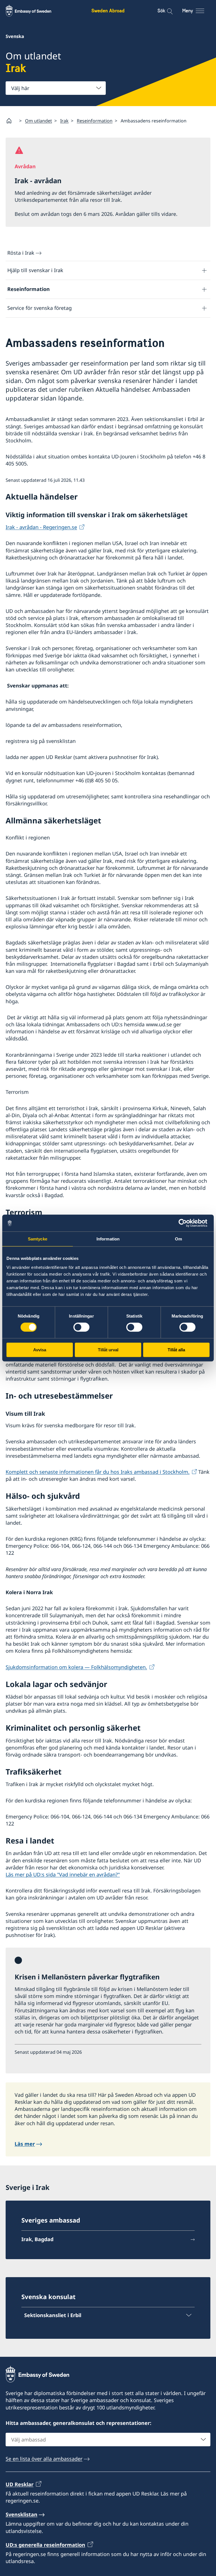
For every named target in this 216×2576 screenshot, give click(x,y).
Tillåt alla (176, 1350)
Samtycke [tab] (38, 1239)
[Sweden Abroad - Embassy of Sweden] (34, 11)
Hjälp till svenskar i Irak (35, 270)
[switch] (81, 1327)
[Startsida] (11, 121)
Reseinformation (95, 121)
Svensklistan (22, 2514)
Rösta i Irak (21, 253)
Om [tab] (178, 1239)
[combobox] (56, 88)
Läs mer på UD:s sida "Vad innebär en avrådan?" (63, 1874)
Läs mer (25, 2144)
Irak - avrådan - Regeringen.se (41, 527)
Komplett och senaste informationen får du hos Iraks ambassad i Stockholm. (98, 1472)
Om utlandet (39, 121)
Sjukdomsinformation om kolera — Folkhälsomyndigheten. (76, 1667)
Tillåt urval (108, 1350)
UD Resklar (20, 2484)
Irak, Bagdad (37, 2239)
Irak (64, 121)
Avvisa (40, 1350)
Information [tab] (108, 1239)
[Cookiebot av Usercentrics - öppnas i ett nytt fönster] (185, 1223)
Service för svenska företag (40, 308)
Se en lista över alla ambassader (44, 2459)
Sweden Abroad (108, 11)
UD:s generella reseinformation (45, 2545)
